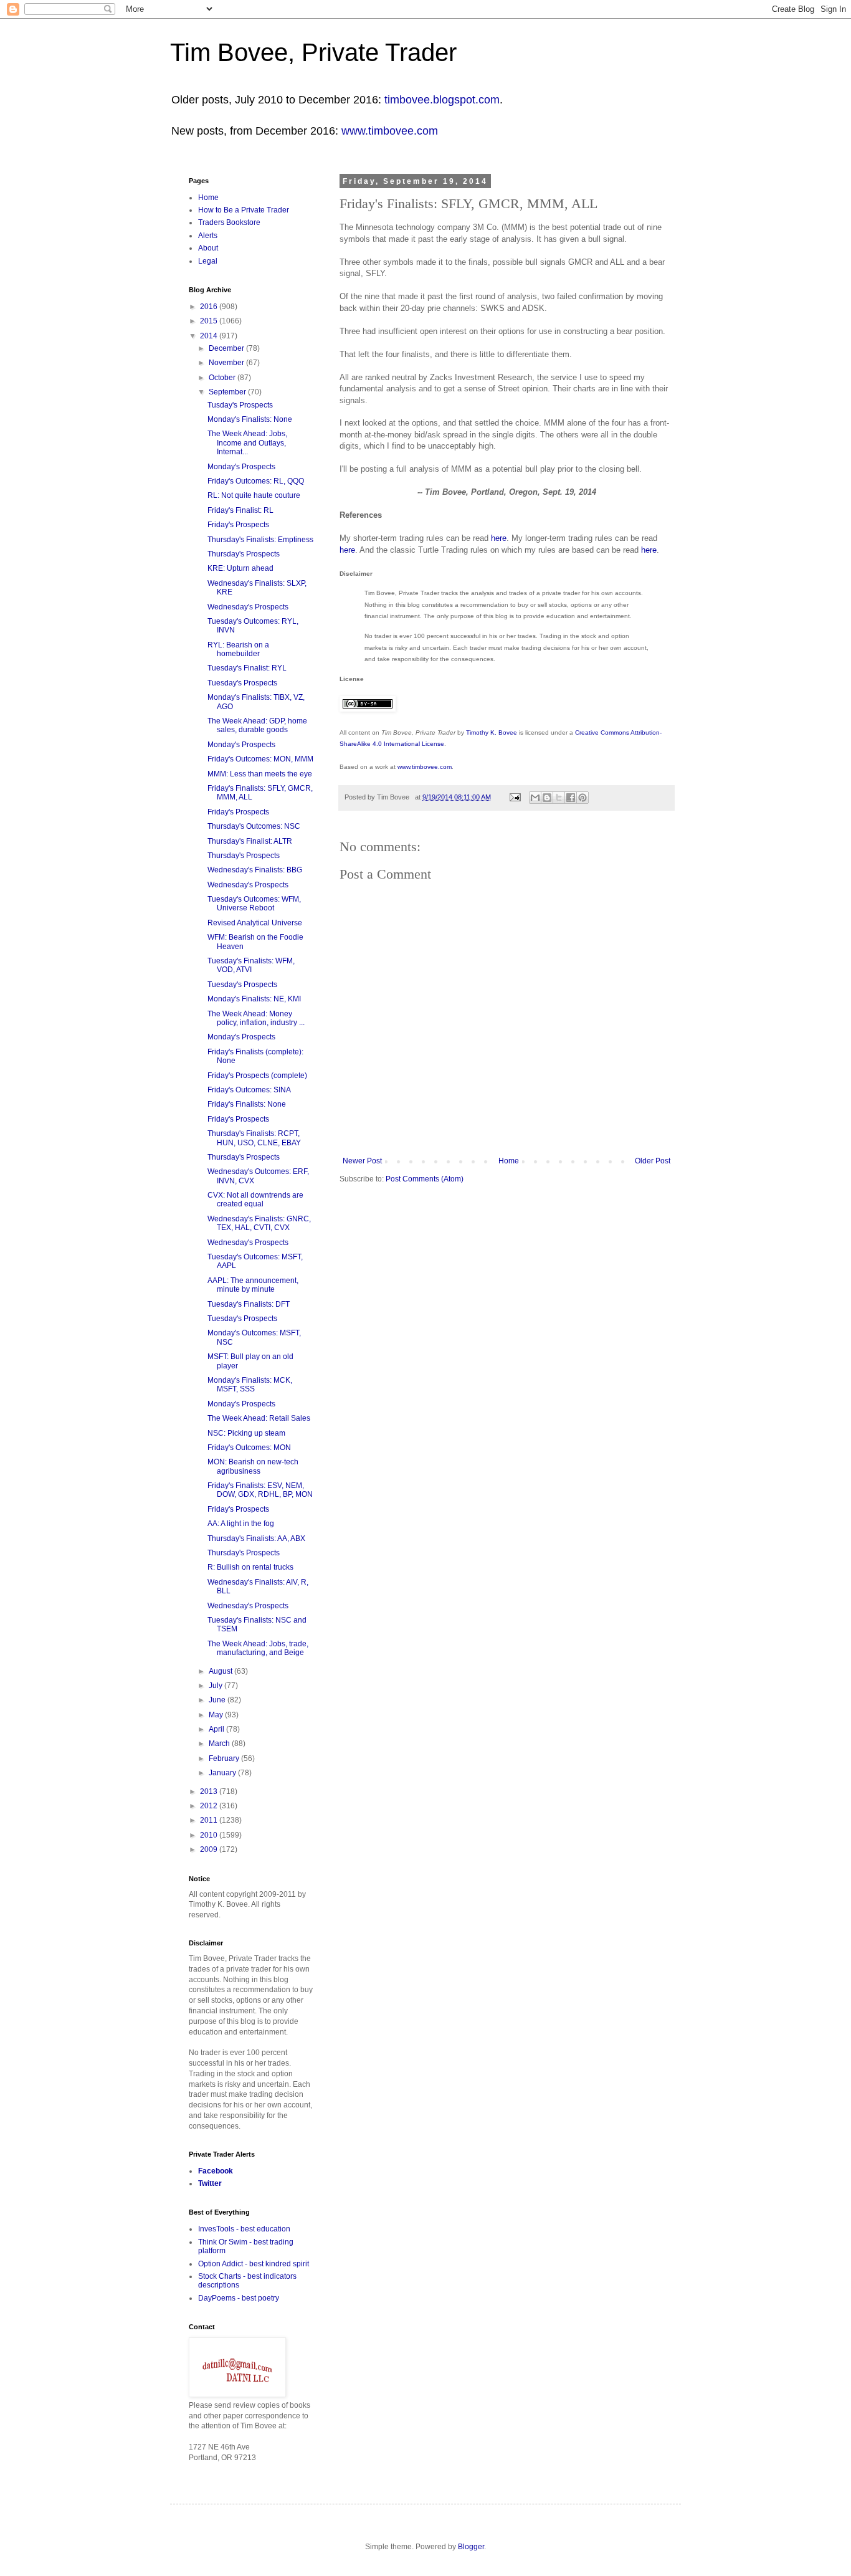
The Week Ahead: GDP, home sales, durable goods (257, 725)
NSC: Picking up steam (246, 1433)
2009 (210, 1849)
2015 (210, 321)
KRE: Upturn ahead (240, 568)
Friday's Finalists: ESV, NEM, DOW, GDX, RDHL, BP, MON (260, 1490)
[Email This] (535, 798)
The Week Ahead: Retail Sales (259, 1418)
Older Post (653, 1161)
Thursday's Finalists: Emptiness (260, 540)
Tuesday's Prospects (242, 683)
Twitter (210, 2183)
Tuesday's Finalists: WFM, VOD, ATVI (251, 965)
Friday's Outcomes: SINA (249, 1090)
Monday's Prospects (241, 467)
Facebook (216, 2171)
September (228, 392)
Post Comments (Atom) (425, 1179)
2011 (210, 1820)
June (218, 1700)
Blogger (471, 2547)
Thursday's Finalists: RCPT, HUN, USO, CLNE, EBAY (254, 1138)
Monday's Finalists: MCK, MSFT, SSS (250, 1385)
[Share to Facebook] (571, 798)
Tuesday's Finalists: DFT (249, 1304)
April (217, 1729)
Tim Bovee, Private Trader (313, 52)
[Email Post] (515, 797)
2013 (210, 1791)
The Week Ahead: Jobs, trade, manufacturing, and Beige (258, 1648)
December (227, 348)
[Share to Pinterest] (582, 798)
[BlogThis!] (547, 798)
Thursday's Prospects (244, 554)
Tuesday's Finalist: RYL (247, 668)
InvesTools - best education (244, 2229)
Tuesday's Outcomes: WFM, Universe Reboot (254, 904)
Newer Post (362, 1161)
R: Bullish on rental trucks (250, 1567)
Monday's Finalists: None (250, 419)
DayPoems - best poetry (239, 2298)
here (499, 538)
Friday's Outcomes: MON (249, 1448)
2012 (210, 1806)
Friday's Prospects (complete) (257, 1076)
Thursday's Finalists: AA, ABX (256, 1538)
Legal (208, 261)
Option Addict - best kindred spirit (254, 2264)
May (217, 1715)
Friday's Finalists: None (247, 1104)
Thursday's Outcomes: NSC (254, 826)
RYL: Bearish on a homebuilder (238, 649)
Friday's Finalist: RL (240, 510)
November (227, 363)
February (225, 1758)
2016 (210, 307)
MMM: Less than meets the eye (260, 774)
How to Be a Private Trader (244, 210)
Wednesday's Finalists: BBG (255, 870)
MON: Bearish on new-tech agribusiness (253, 1466)
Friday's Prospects (238, 525)
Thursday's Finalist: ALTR (250, 841)
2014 (210, 336)
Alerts (208, 236)
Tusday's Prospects (240, 405)
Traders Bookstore (229, 222)
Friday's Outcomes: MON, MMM (260, 759)
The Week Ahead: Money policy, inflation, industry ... (256, 1018)
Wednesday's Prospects (248, 607)
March (220, 1744)
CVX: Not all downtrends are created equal (255, 1200)
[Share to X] (559, 798)
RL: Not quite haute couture (254, 495)
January (223, 1773)
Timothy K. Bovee (492, 732)
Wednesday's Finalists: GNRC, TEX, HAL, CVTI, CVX (259, 1223)
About (208, 248)
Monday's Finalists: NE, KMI (254, 999)
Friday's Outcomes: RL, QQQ (256, 481)
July (216, 1686)
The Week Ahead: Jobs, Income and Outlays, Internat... (247, 443)
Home (509, 1161)
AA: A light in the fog (241, 1524)
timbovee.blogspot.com (442, 100)
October (223, 378)
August (221, 1671)
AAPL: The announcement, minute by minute (253, 1285)
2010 (210, 1835)
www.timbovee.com (390, 131)
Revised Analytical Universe (255, 923)
